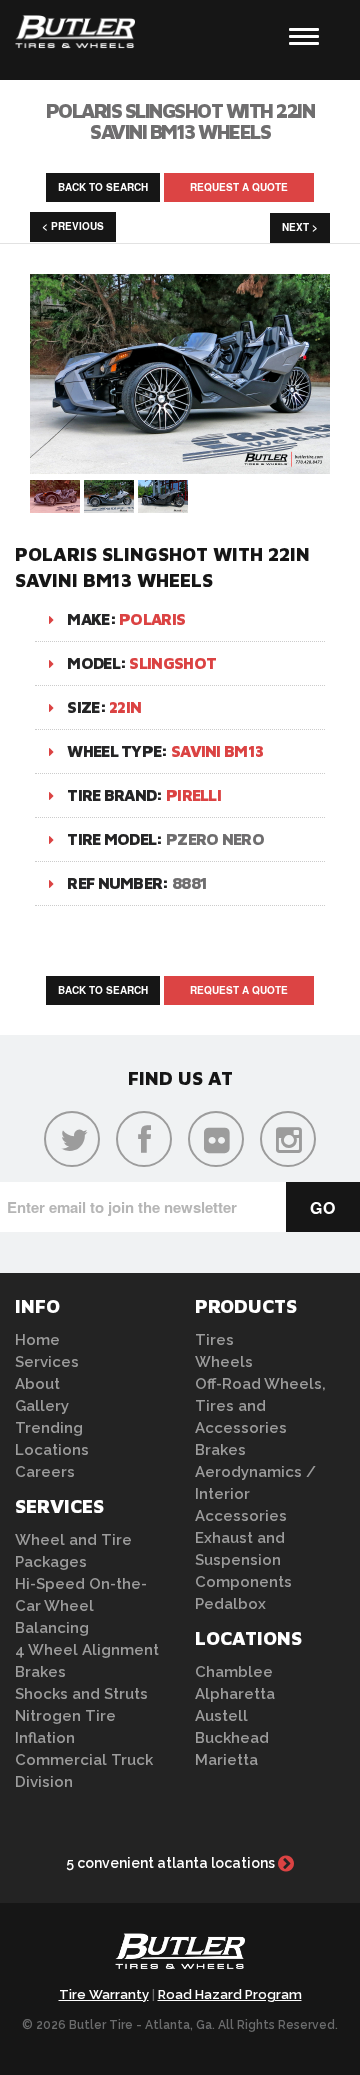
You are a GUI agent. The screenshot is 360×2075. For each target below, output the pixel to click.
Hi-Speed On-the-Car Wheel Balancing (81, 1606)
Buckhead (232, 1738)
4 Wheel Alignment (87, 1650)
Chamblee (234, 1672)
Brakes (40, 1672)
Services (47, 1362)
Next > (300, 227)
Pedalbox (230, 1604)
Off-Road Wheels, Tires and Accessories (260, 1406)
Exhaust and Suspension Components (243, 1560)
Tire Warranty (104, 1994)
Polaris (152, 619)
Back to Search (103, 187)
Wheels (224, 1362)
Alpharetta (235, 1694)
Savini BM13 (217, 751)
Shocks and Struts (81, 1694)
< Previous (73, 226)
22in (125, 707)
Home (37, 1340)
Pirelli (193, 795)
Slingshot (172, 663)
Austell (221, 1716)
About (37, 1384)
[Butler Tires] (180, 1957)
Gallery (42, 1406)
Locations (52, 1450)
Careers (45, 1472)
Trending (49, 1428)
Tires (214, 1340)
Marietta (226, 1760)
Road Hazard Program (230, 1994)
